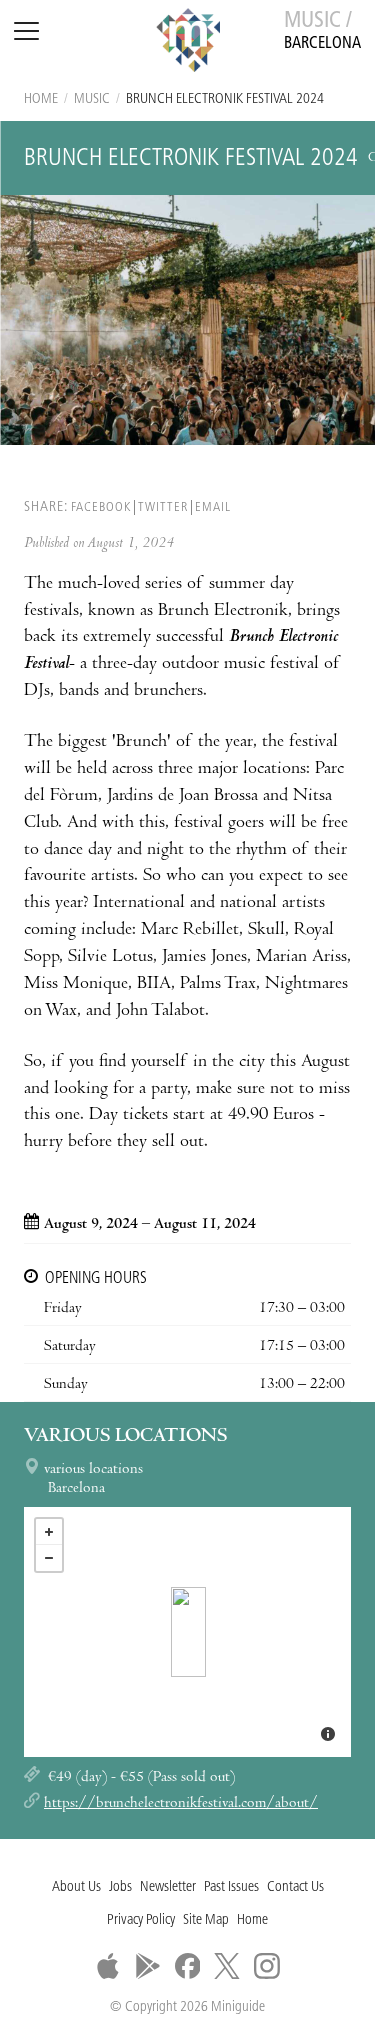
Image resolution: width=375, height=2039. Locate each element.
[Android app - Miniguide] (148, 1966)
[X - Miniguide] (227, 1966)
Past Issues (231, 1887)
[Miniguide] (188, 43)
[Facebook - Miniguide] (188, 1966)
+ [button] (49, 1532)
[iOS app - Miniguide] (108, 1966)
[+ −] (187, 1632)
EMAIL (213, 507)
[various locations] (188, 1632)
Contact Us (295, 1887)
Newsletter (168, 1887)
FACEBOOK (101, 507)
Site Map (206, 1920)
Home (41, 99)
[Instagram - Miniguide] (267, 1966)
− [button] (49, 1558)
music (92, 99)
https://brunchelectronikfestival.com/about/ (181, 1804)
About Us (76, 1887)
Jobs (120, 1887)
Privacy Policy (141, 1920)
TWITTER (163, 507)
